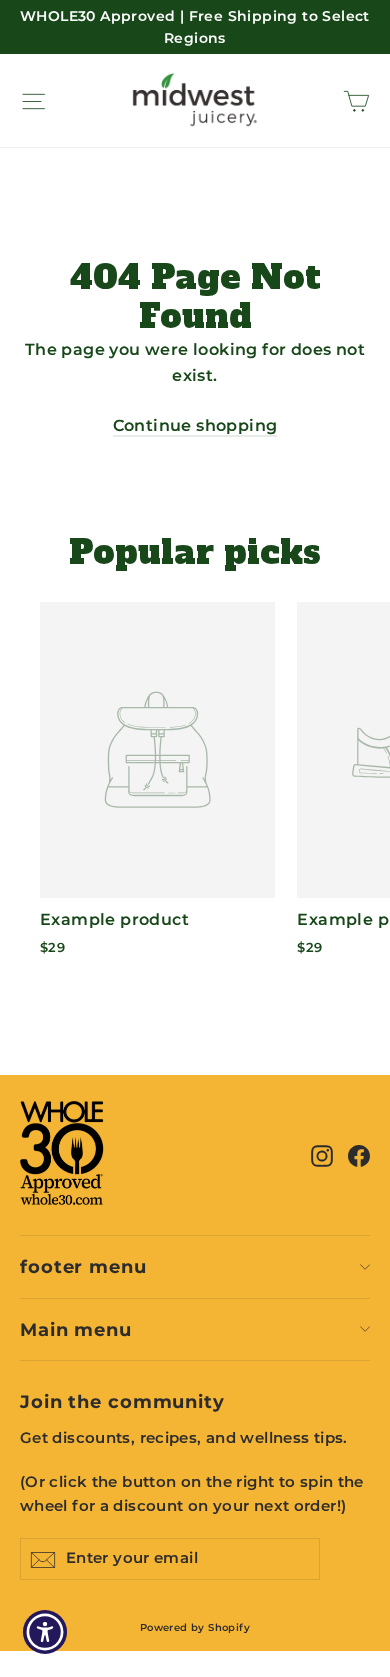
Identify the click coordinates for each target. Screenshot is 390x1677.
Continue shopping (195, 425)
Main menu (76, 1329)
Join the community (122, 1401)
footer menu (83, 1266)
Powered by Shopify (195, 1627)
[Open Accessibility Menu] (45, 1632)
